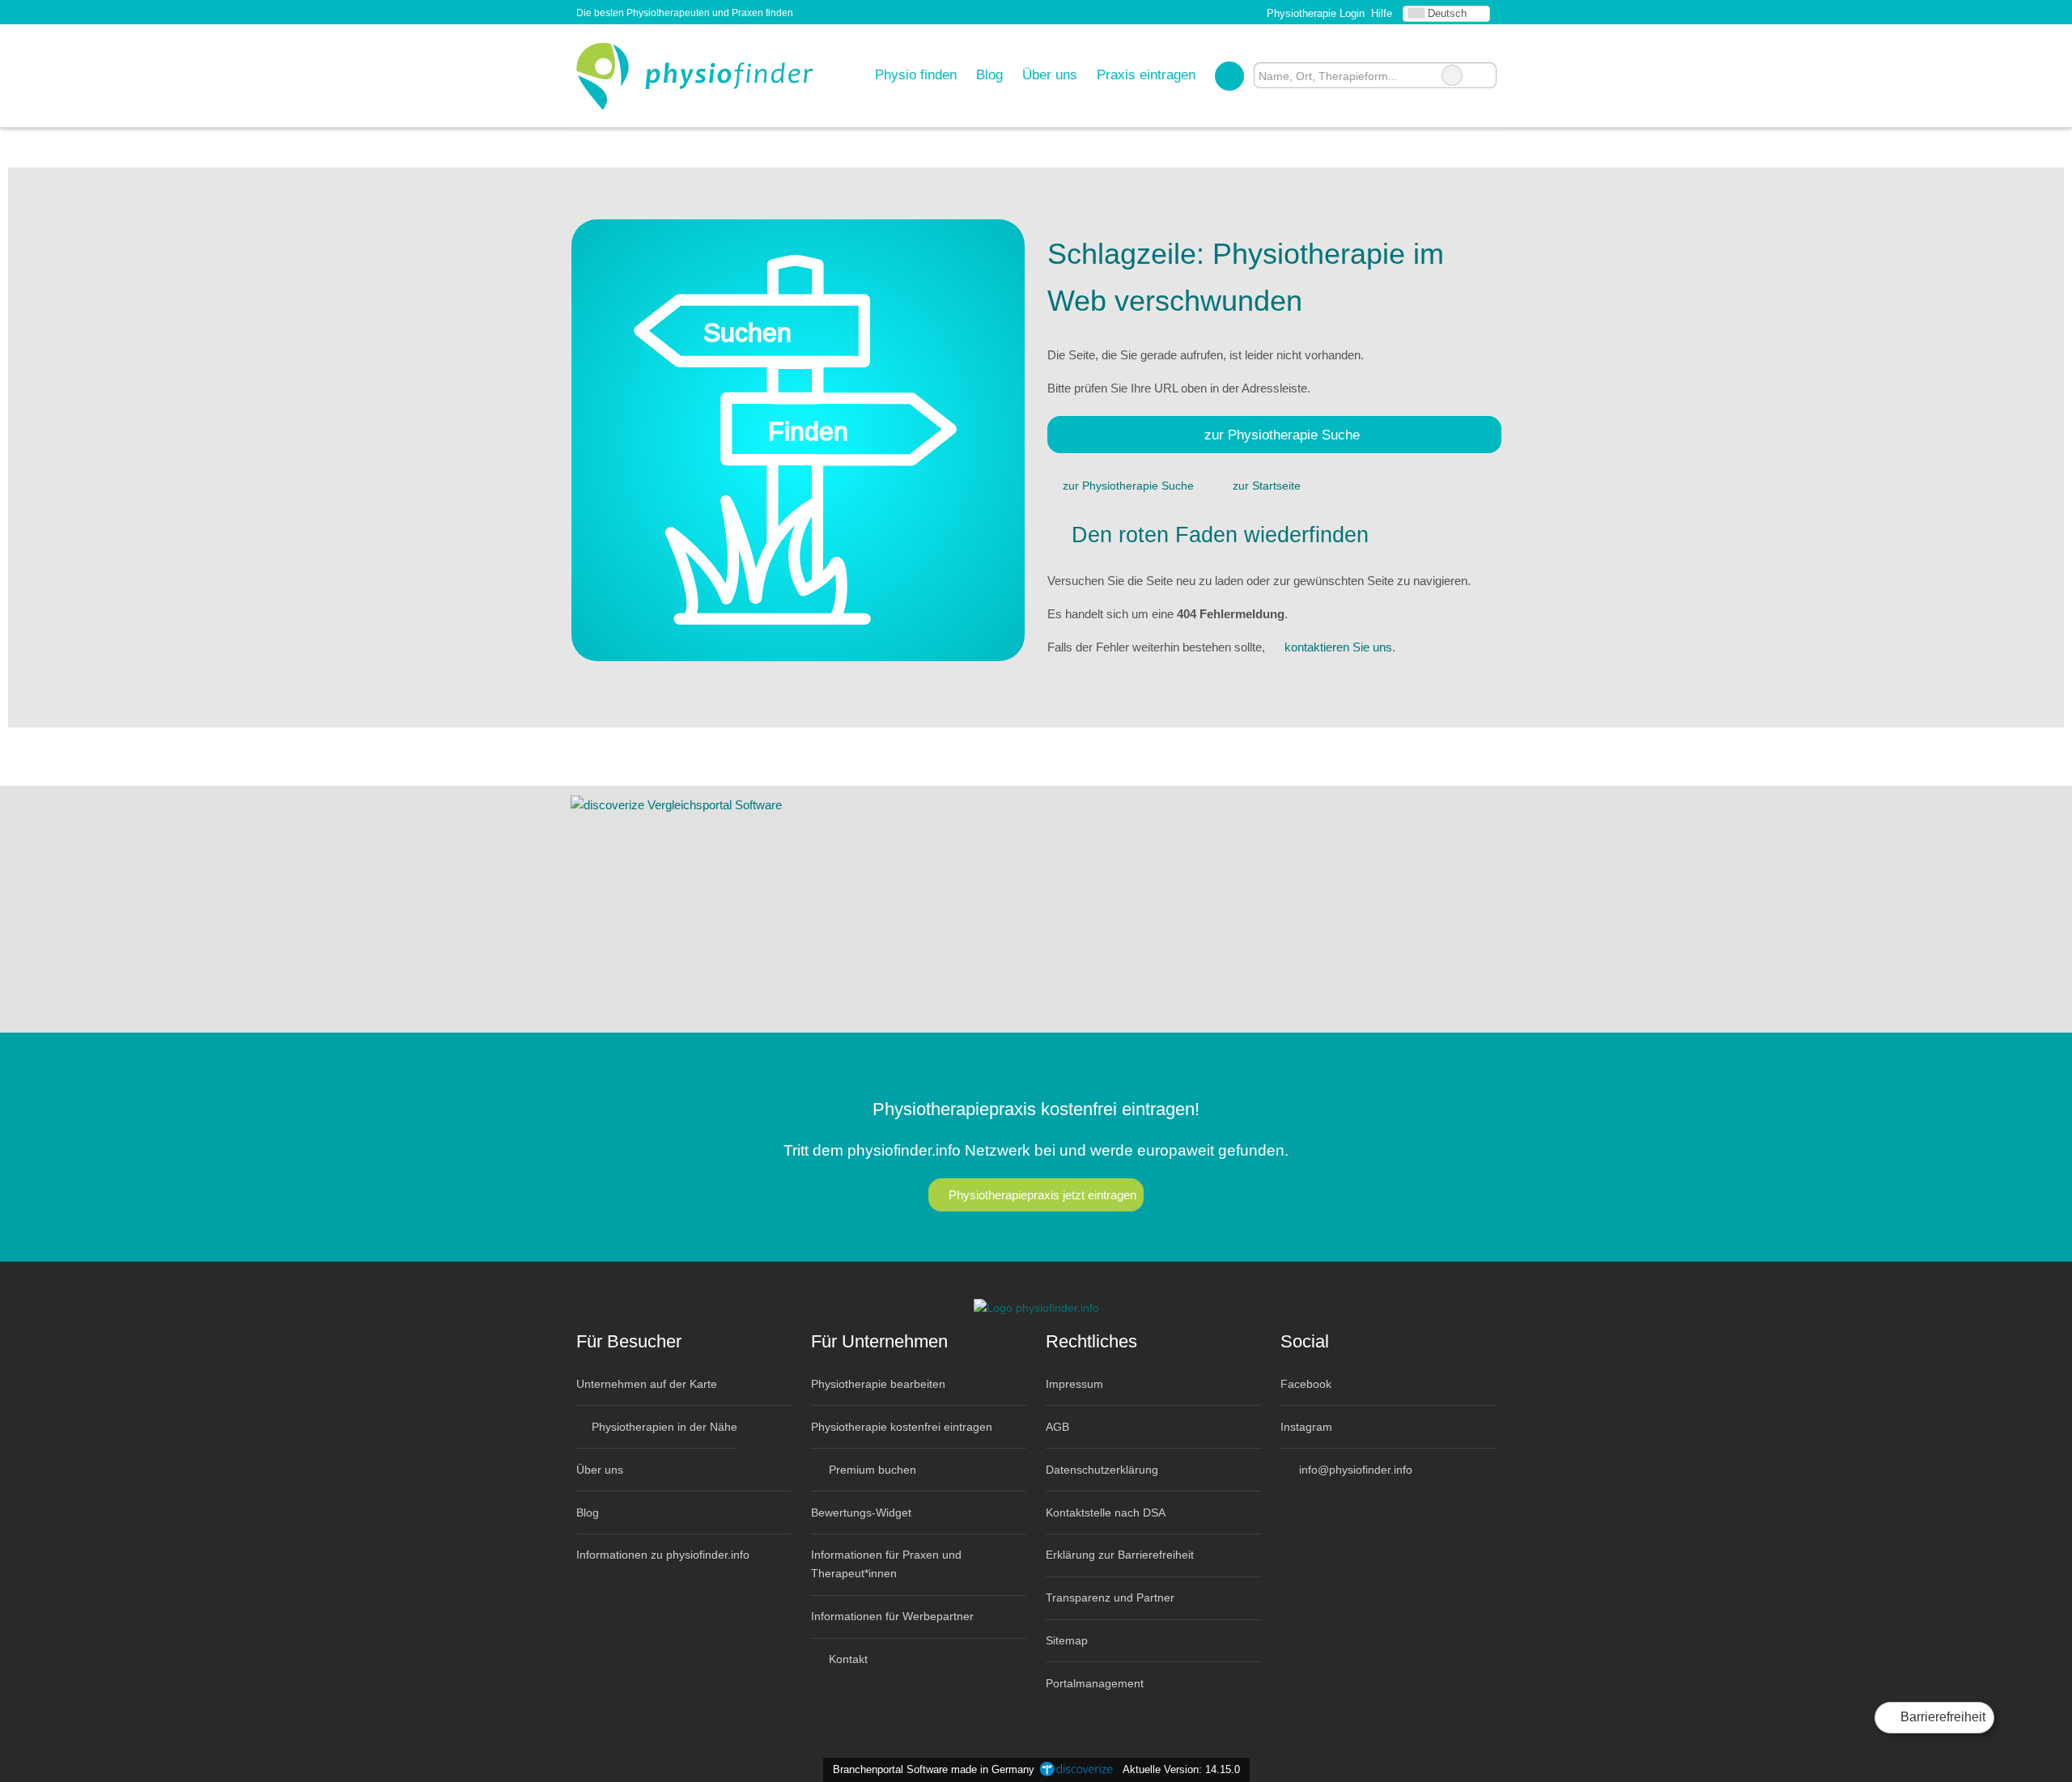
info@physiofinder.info (1354, 1470)
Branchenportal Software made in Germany (930, 1769)
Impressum (1074, 1384)
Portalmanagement (1095, 1683)
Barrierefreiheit (1941, 1717)
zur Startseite (1267, 486)
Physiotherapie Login (1314, 13)
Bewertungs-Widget (861, 1513)
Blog (989, 74)
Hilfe (1382, 13)
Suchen (1484, 75)
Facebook (1306, 1384)
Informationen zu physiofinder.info (663, 1555)
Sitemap (1067, 1640)
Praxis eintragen (1146, 74)
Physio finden (916, 74)
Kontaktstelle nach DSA (1106, 1513)
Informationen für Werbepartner (892, 1616)
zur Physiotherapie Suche (1282, 435)
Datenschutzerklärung (1102, 1470)
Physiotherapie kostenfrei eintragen (902, 1427)
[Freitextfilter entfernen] (1452, 75)
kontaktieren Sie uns (1338, 647)
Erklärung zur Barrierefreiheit (1120, 1555)
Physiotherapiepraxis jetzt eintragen (1042, 1195)
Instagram (1306, 1427)
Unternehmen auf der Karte (647, 1384)
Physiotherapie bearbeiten (878, 1384)
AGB (1057, 1427)
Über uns (1050, 74)
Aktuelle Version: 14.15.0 (1181, 1769)
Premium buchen (871, 1470)
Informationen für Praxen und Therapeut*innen (886, 1564)
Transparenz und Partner (1110, 1597)
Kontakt (847, 1659)
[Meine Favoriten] (1229, 75)
